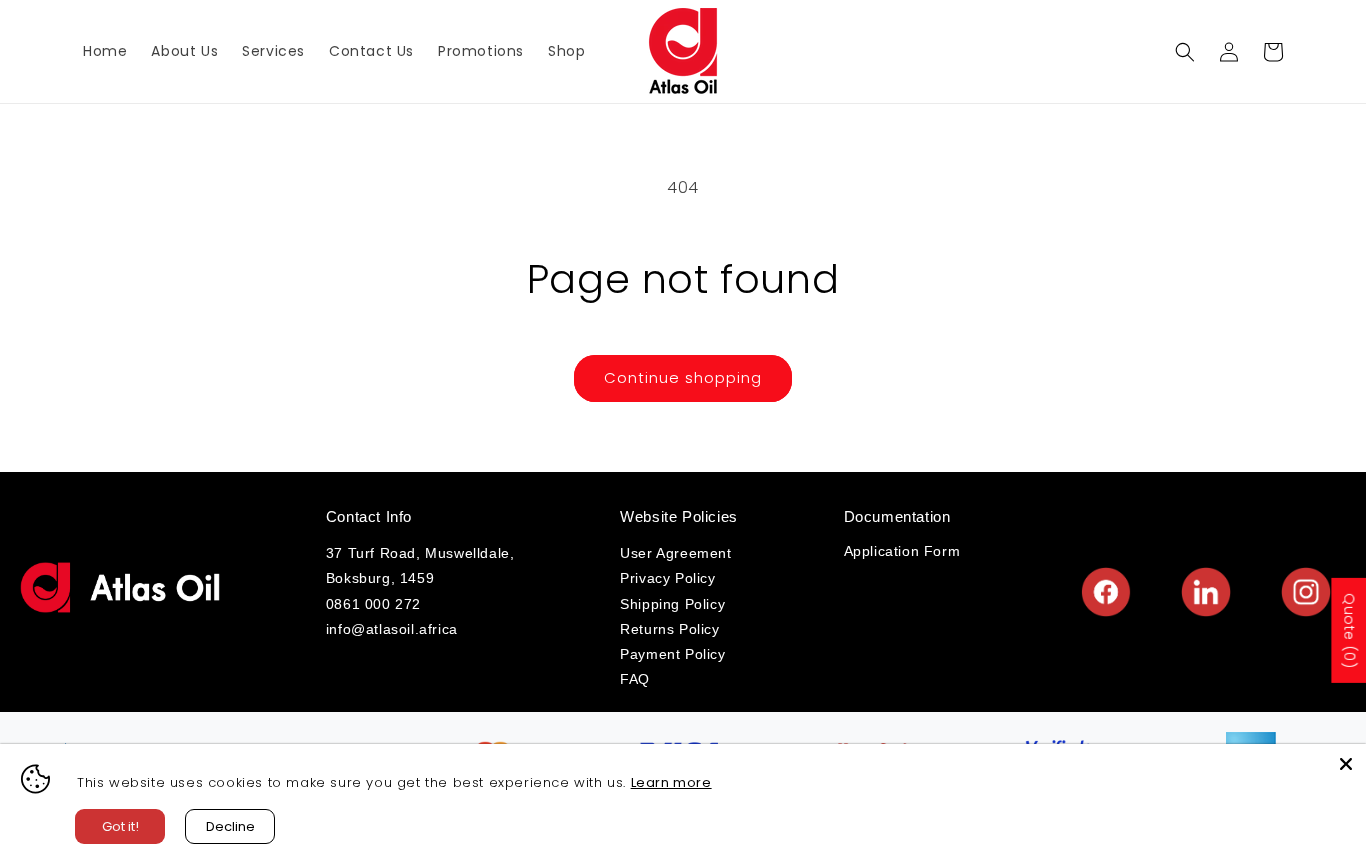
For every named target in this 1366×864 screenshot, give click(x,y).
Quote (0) (1349, 630)
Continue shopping (683, 377)
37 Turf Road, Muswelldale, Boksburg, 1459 (420, 565)
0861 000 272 (373, 604)
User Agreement (675, 553)
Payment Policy (672, 654)
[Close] (1346, 764)
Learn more (671, 782)
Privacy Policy (667, 578)
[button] (1185, 52)
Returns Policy (669, 629)
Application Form (902, 551)
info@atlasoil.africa (392, 629)
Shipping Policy (672, 604)
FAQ (635, 679)
